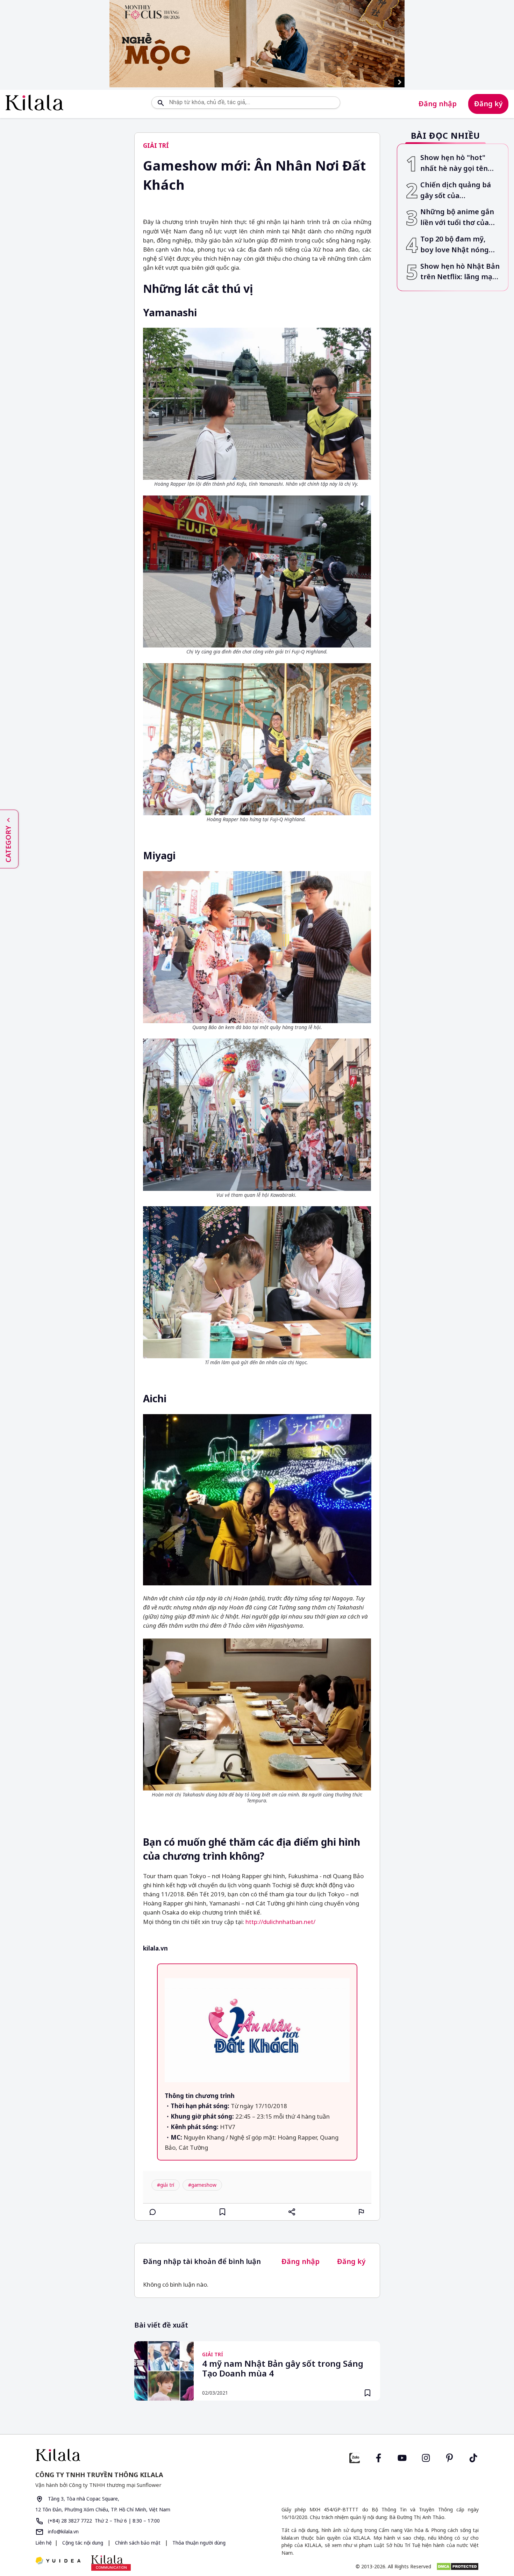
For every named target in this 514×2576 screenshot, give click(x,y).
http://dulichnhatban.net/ (280, 1922)
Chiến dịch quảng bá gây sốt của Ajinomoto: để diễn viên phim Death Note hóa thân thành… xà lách (459, 191)
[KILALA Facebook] (355, 2457)
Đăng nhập (438, 104)
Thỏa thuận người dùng (198, 2543)
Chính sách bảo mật (138, 2543)
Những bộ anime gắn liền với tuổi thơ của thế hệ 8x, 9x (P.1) (457, 218)
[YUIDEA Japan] (58, 2561)
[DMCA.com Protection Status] (458, 2567)
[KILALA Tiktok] (473, 2457)
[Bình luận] (153, 2212)
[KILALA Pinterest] (450, 2457)
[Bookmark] (367, 2393)
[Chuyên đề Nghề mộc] (257, 44)
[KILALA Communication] (111, 2563)
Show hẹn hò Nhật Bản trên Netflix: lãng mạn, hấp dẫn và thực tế (460, 272)
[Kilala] (34, 103)
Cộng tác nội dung (83, 2543)
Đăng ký (488, 104)
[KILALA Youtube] (402, 2457)
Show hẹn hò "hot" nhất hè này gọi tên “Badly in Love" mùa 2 (458, 163)
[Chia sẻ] (292, 2212)
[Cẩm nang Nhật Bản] (143, 2455)
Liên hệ (44, 2543)
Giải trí (156, 146)
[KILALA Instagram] (426, 2457)
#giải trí (166, 2185)
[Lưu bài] (222, 2212)
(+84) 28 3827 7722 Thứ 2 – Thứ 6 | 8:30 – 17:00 (103, 2521)
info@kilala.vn (63, 2531)
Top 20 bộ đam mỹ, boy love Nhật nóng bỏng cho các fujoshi (456, 245)
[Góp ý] (362, 2212)
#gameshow (202, 2185)
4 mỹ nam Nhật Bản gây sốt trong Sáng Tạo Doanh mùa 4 (283, 2369)
